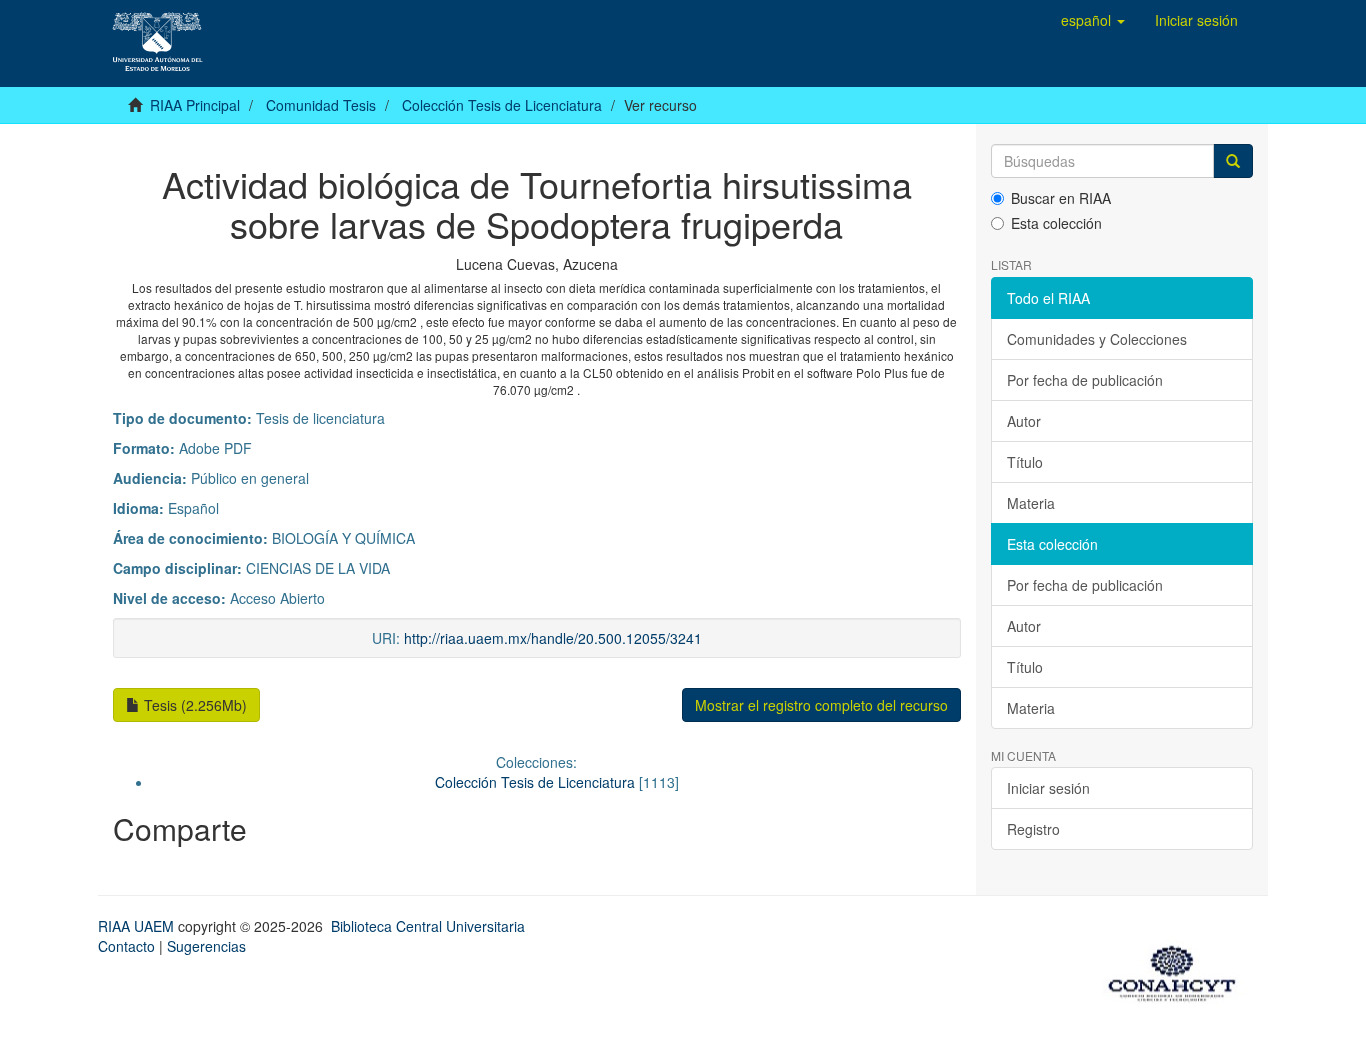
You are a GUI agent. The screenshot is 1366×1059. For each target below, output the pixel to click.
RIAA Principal (195, 105)
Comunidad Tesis (321, 105)
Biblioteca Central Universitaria (428, 926)
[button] (1093, 20)
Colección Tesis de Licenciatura (502, 105)
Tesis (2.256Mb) (193, 705)
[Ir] (1233, 161)
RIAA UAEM (138, 926)
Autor (1024, 421)
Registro (1033, 829)
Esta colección (1056, 223)
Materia (1031, 503)
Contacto (126, 946)
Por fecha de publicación (1085, 380)
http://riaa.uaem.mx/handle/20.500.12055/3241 (553, 638)
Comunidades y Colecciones (1097, 339)
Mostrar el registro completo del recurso (821, 705)
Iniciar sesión (1048, 788)
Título (1025, 462)
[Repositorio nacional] (1178, 970)
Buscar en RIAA (1061, 198)
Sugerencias (206, 946)
